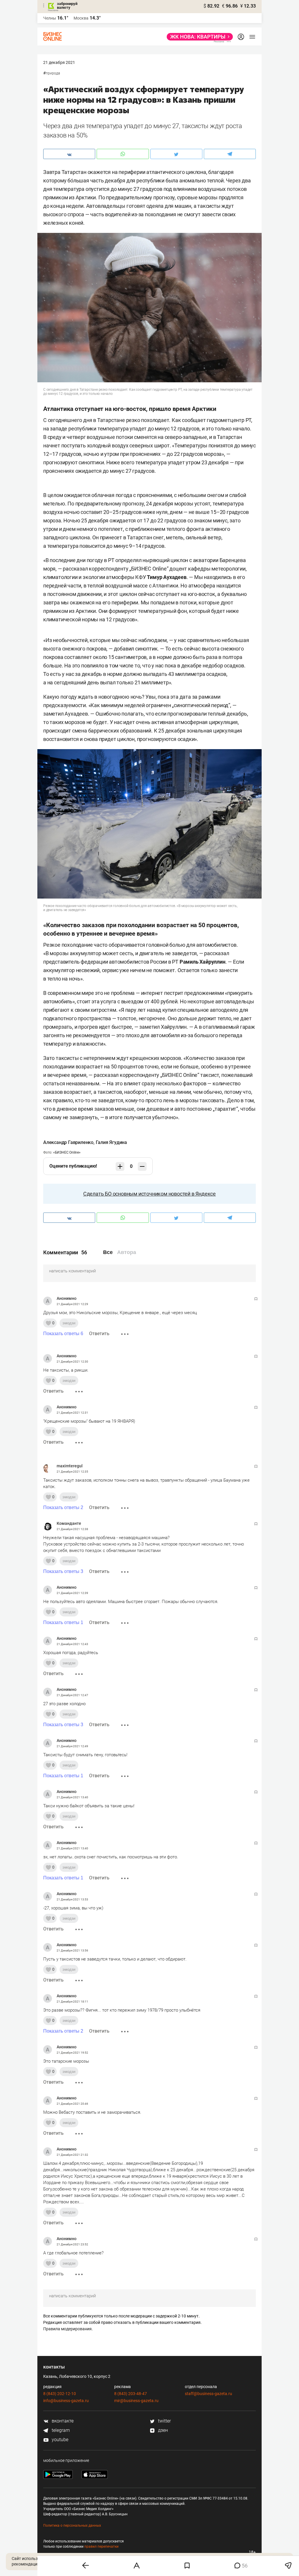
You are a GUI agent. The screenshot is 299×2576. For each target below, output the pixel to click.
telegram (60, 2430)
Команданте (69, 1523)
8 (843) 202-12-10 (60, 2394)
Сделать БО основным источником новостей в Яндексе (149, 1194)
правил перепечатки (101, 2547)
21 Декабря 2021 (59, 62)
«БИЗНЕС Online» (67, 1152)
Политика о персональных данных (72, 2526)
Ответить (99, 1334)
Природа (53, 73)
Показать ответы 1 (63, 1622)
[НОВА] (198, 37)
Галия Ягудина (111, 1142)
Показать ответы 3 (63, 1571)
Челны (50, 18)
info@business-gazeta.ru (66, 2401)
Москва (81, 18)
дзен (162, 2430)
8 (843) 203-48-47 (131, 2394)
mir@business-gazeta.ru (136, 2401)
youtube (59, 2440)
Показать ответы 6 (63, 1334)
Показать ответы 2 (63, 1507)
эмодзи (69, 1323)
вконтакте (62, 2421)
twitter (164, 2421)
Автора (127, 1252)
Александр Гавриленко (68, 1142)
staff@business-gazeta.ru (208, 2394)
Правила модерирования (67, 2329)
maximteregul (70, 1466)
